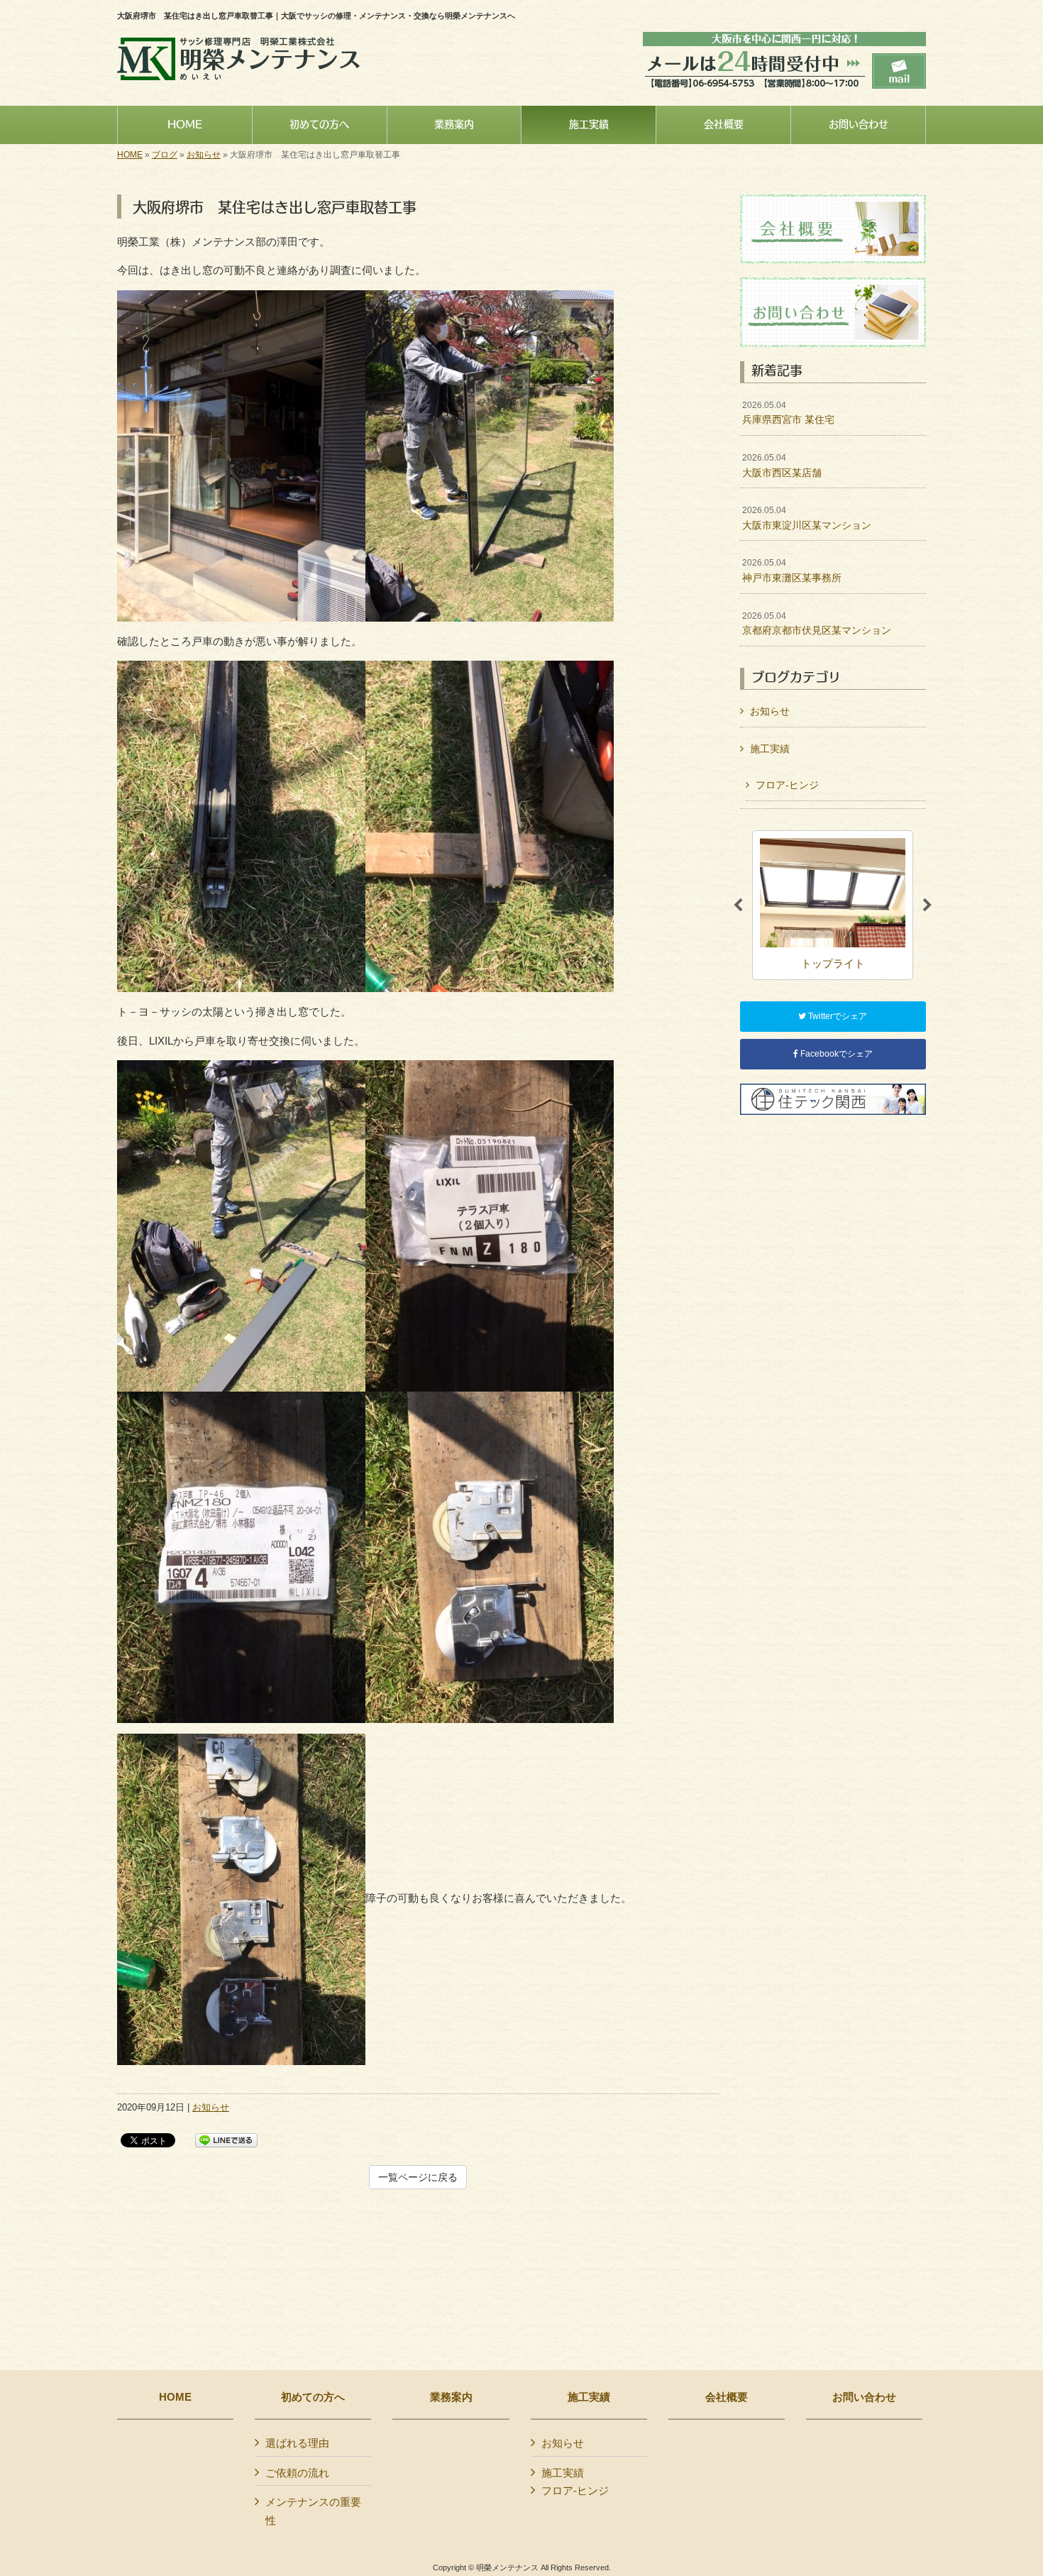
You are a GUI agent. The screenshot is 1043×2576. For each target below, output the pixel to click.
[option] (833, 905)
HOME (130, 155)
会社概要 (727, 2397)
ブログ (165, 155)
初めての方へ (313, 2397)
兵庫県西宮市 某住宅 (788, 413)
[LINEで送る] (226, 2139)
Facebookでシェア (835, 1054)
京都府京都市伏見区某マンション (817, 624)
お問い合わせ (864, 2397)
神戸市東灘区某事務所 (792, 571)
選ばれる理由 (297, 2443)
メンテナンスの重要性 (313, 2511)
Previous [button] (738, 906)
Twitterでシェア (837, 1016)
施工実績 (770, 749)
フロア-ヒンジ (787, 785)
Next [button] (927, 906)
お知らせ (204, 155)
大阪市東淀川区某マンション (807, 518)
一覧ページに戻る (418, 2177)
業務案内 (451, 2397)
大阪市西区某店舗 (782, 466)
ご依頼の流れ (297, 2473)
